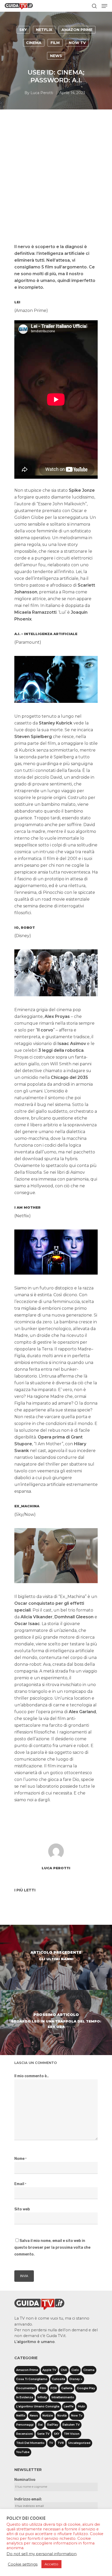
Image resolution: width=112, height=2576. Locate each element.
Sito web (22, 2209)
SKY (23, 30)
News (56, 56)
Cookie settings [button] (23, 2564)
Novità (62, 2416)
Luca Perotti (42, 93)
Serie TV (43, 2434)
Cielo (75, 2370)
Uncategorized (79, 2443)
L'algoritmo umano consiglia (38, 2406)
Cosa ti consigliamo (32, 2379)
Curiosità (58, 2379)
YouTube (23, 2452)
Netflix (44, 30)
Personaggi (25, 2425)
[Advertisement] (56, 184)
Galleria (67, 2388)
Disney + (76, 2379)
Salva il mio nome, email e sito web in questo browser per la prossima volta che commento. (52, 2248)
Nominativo (25, 2480)
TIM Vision (72, 2434)
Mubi (82, 2406)
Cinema (34, 43)
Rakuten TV (71, 2425)
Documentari (26, 2388)
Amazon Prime (77, 30)
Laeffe (69, 2406)
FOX (54, 2388)
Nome (20, 2159)
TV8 (61, 2443)
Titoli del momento (30, 2443)
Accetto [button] (51, 2564)
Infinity (42, 2397)
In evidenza (25, 2397)
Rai (40, 2425)
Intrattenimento (63, 2397)
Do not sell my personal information (42, 2554)
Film (55, 43)
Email (20, 2184)
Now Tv (77, 43)
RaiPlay (53, 2425)
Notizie (48, 2416)
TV (51, 2443)
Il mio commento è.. (32, 2076)
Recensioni (24, 2434)
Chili (64, 2370)
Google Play (86, 2388)
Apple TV (49, 2370)
